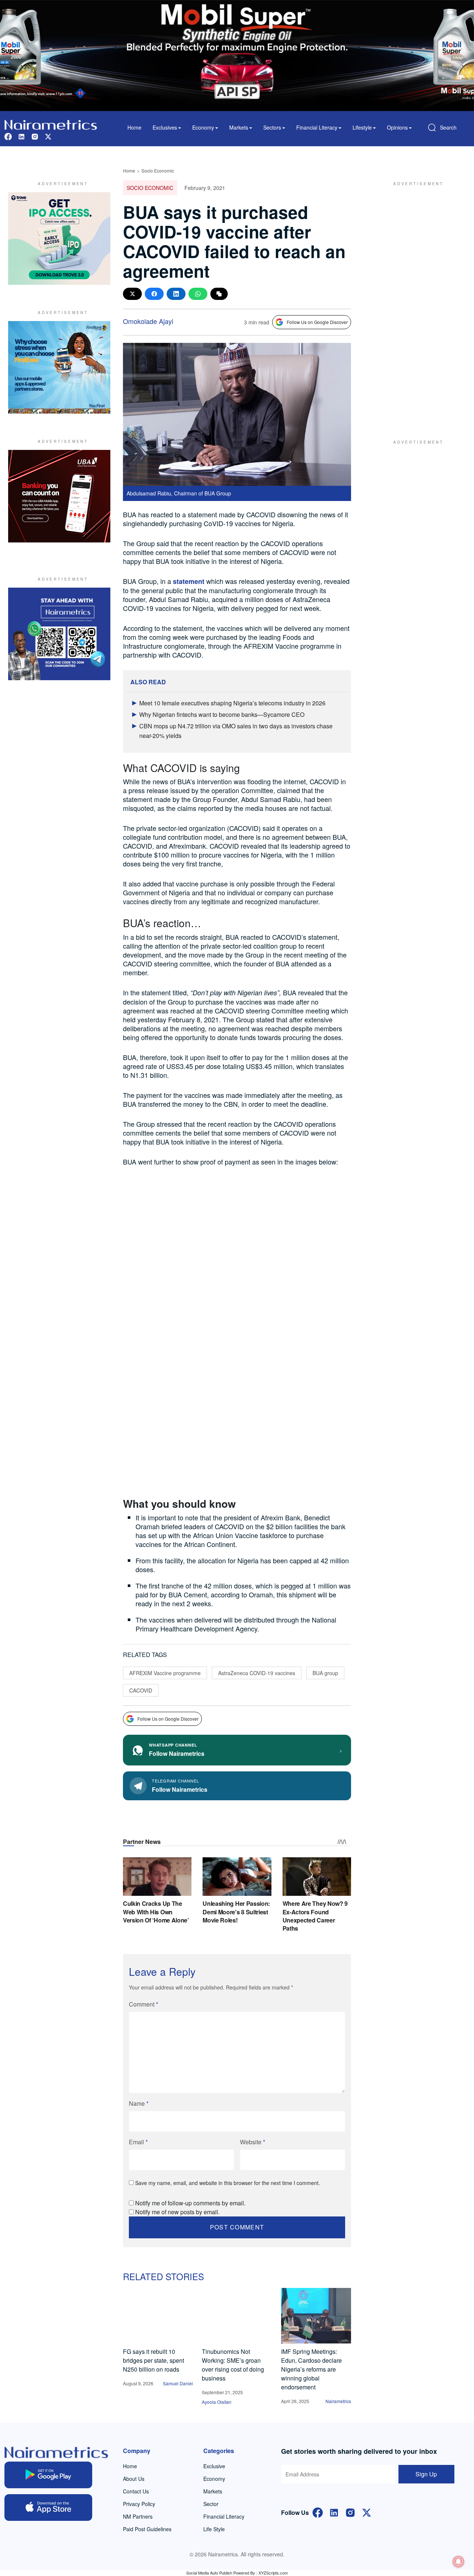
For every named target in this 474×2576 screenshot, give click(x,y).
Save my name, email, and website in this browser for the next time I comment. (228, 2183)
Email (138, 2142)
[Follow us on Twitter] (48, 136)
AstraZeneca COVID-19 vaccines (257, 1673)
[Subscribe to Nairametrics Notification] (458, 2562)
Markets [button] (239, 127)
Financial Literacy (224, 2516)
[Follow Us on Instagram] (350, 2512)
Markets (213, 2491)
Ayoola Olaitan (217, 2402)
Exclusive (214, 2466)
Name (139, 2103)
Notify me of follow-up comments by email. (190, 2203)
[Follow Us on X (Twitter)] (367, 2512)
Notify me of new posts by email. (177, 2212)
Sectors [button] (272, 127)
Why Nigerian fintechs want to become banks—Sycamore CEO (222, 714)
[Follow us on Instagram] (35, 136)
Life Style (214, 2529)
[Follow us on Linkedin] (21, 136)
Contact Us (136, 2491)
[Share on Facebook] (154, 294)
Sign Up (426, 2474)
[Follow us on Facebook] (8, 136)
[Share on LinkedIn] (176, 294)
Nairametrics (338, 2401)
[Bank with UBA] (59, 496)
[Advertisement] (415, 303)
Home (134, 127)
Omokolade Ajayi (148, 321)
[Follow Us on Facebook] (318, 2512)
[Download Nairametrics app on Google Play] (48, 2475)
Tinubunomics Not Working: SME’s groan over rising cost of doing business (233, 2365)
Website (253, 2142)
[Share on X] (132, 294)
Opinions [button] (397, 127)
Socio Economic (158, 171)
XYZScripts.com (273, 2573)
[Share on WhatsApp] (198, 294)
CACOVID (141, 1690)
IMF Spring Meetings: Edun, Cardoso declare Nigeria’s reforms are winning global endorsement (311, 2369)
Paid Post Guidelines (147, 2529)
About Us (134, 2479)
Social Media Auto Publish (209, 2573)
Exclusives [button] (165, 127)
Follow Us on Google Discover (317, 322)
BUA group (325, 1673)
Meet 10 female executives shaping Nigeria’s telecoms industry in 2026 (232, 703)
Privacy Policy (139, 2504)
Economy (214, 2479)
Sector (211, 2504)
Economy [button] (203, 127)
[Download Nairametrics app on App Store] (48, 2507)
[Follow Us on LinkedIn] (334, 2512)
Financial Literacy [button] (317, 127)
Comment (143, 2004)
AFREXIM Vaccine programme (165, 1673)
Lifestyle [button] (362, 127)
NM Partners (138, 2516)
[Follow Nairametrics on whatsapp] (59, 634)
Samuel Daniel (178, 2383)
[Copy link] (219, 294)
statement (189, 581)
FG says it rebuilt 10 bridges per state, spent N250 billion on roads (153, 2360)
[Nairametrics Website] (51, 124)
